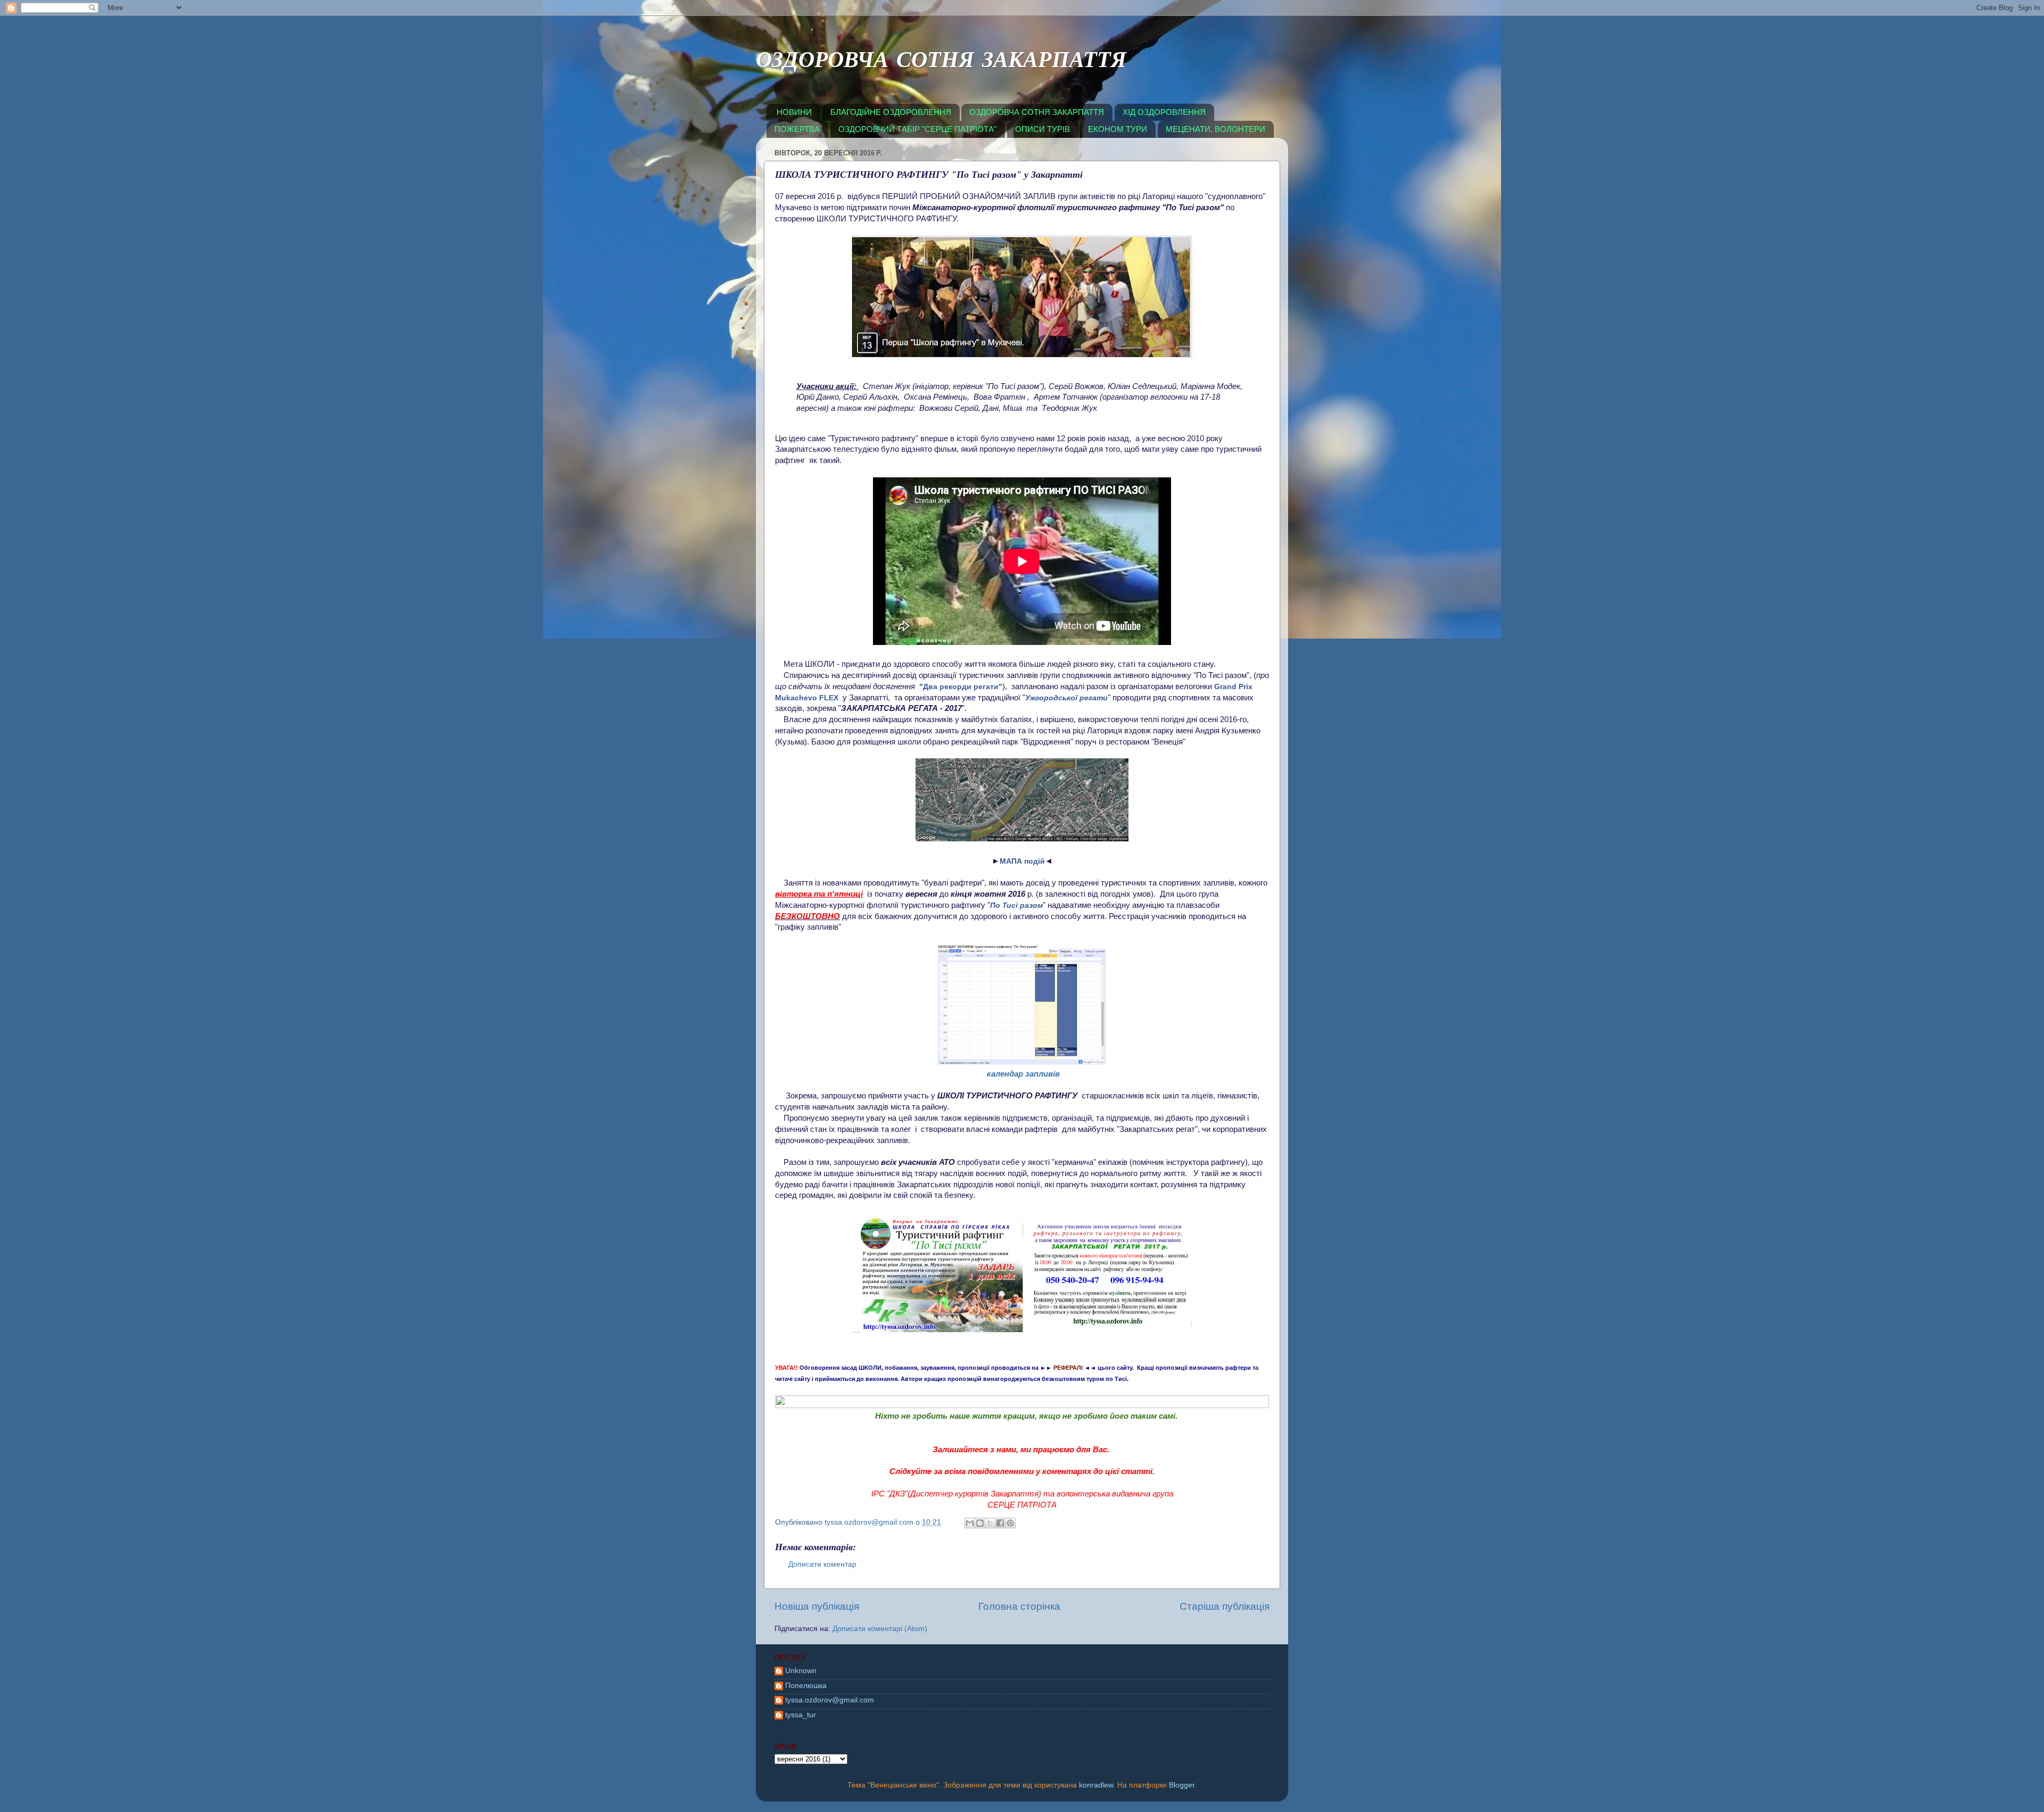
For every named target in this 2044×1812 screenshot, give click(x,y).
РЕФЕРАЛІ (1068, 1368)
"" (961, 686)
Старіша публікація (1225, 1606)
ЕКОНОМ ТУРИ (1118, 129)
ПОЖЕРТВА (797, 129)
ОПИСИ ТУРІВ (1042, 129)
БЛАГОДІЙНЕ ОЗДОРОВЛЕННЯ (891, 112)
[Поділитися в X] (990, 1523)
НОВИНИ (794, 112)
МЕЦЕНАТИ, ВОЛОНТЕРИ (1215, 129)
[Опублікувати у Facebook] (1000, 1523)
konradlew (1096, 1785)
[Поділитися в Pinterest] (1010, 1523)
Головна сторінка (1019, 1606)
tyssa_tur (801, 1715)
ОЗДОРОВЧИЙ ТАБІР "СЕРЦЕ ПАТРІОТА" (917, 129)
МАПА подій (1022, 861)
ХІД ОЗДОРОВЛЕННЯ (1164, 112)
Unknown (801, 1671)
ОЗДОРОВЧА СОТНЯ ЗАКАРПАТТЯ (941, 62)
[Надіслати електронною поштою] (970, 1523)
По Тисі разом (1016, 905)
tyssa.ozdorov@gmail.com (830, 1700)
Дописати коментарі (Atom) (880, 1629)
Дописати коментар (822, 1564)
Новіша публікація (817, 1606)
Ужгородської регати (1066, 698)
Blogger (1182, 1785)
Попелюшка (806, 1686)
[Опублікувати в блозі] (980, 1523)
